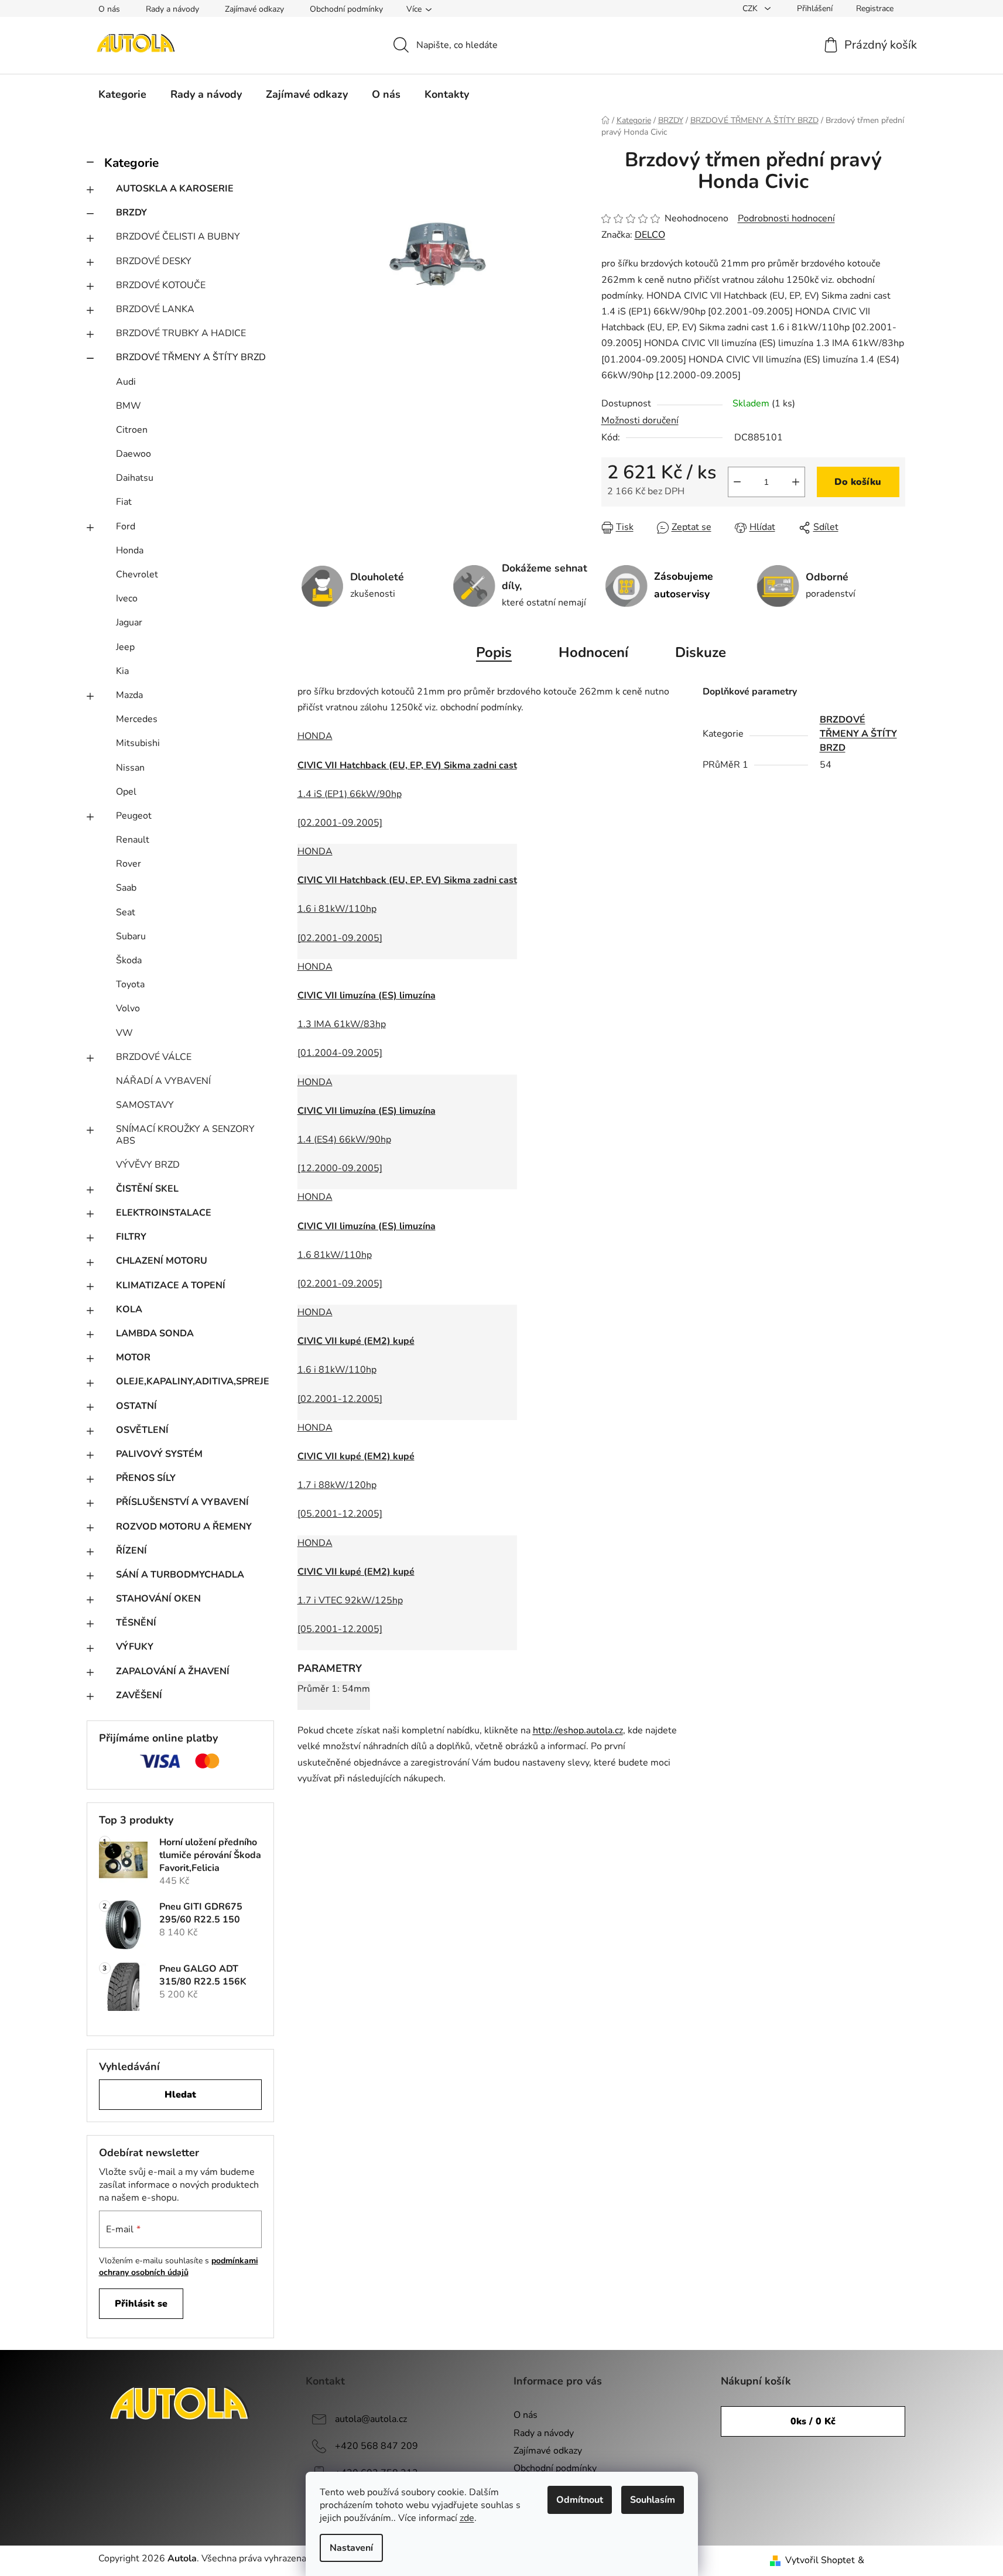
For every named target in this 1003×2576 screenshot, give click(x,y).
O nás (109, 9)
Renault (133, 840)
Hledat (180, 2095)
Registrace (875, 8)
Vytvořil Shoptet (820, 2560)
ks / (813, 2421)
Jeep (125, 647)
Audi (126, 382)
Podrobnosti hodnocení (786, 218)
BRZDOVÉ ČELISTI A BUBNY (178, 237)
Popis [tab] (494, 652)
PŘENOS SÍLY (146, 1478)
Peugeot (134, 816)
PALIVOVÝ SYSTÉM (159, 1454)
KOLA (129, 1309)
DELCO (650, 235)
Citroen (132, 430)
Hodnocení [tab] (593, 652)
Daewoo (133, 454)
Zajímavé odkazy (254, 9)
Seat (126, 912)
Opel (126, 792)
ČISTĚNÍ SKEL (147, 1189)
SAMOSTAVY (145, 1105)
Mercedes (137, 719)
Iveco (127, 598)
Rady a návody (172, 9)
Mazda (129, 695)
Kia (122, 671)
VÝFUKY (135, 1647)
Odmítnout (580, 2500)
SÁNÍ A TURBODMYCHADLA (180, 1575)
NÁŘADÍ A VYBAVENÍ (163, 1081)
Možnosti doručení (640, 420)
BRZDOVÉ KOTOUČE (161, 285)
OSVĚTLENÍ (142, 1430)
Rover (129, 864)
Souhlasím (653, 2500)
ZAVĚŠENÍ (139, 1695)
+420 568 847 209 (376, 2446)
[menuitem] (122, 94)
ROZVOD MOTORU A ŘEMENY (184, 1527)
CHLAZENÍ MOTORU (162, 1261)
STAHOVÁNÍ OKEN (158, 1599)
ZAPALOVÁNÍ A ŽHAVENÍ (173, 1671)
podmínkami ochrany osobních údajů (179, 2267)
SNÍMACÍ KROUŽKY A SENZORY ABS (185, 1135)
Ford (126, 526)
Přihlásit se (141, 2304)
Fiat (124, 502)
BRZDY (131, 213)
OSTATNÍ (136, 1406)
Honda (130, 550)
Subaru (131, 936)
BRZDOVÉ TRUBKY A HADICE (181, 333)
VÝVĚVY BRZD (148, 1165)
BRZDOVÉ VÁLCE (154, 1057)
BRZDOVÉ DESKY (154, 261)
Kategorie (131, 163)
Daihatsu (135, 478)
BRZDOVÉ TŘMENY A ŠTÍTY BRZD (191, 357)
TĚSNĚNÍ (136, 1623)
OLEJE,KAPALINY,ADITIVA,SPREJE (193, 1381)
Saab (126, 888)
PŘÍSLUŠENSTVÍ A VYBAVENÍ (182, 1502)
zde (467, 2518)
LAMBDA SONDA (155, 1333)
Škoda (129, 960)
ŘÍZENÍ (131, 1551)
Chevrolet (137, 574)
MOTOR (133, 1357)
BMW (129, 406)
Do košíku (858, 482)
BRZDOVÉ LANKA (155, 309)
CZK (751, 8)
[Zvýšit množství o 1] (796, 482)
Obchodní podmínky (346, 9)
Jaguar (129, 622)
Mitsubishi (138, 743)
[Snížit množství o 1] (737, 482)
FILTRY (131, 1237)
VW (124, 1033)
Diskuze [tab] (701, 652)
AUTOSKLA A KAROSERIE (175, 189)
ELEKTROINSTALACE (164, 1213)
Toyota (130, 984)
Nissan (130, 768)
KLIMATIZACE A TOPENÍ (171, 1285)
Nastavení (351, 2548)
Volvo (128, 1008)
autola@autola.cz (371, 2419)
